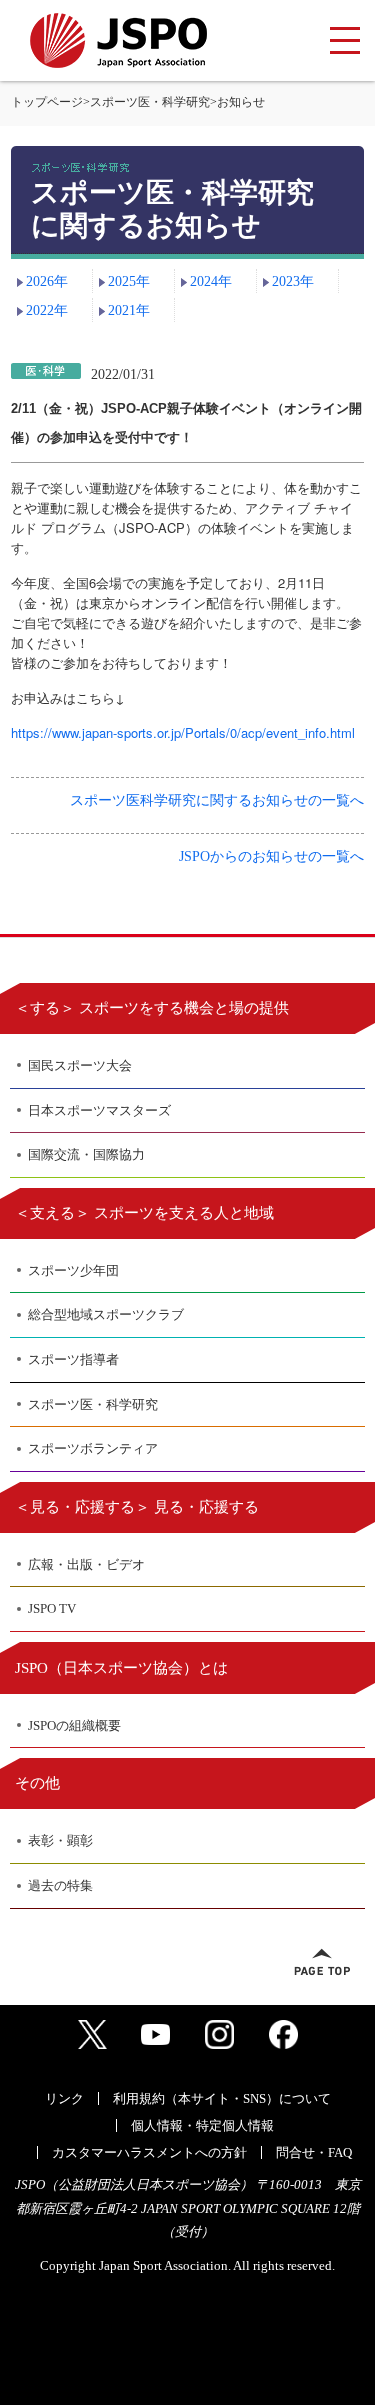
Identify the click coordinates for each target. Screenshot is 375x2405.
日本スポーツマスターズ (99, 1110)
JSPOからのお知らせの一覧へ (271, 856)
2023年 (293, 281)
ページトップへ (322, 1962)
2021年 (129, 310)
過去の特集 (60, 1885)
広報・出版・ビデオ (86, 1564)
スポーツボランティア (93, 1448)
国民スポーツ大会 (80, 1065)
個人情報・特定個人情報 (202, 2125)
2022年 (47, 310)
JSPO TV (52, 1608)
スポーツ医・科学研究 (150, 102)
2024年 (211, 281)
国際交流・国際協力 (86, 1154)
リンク (64, 2098)
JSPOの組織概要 (74, 1725)
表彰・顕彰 (60, 1840)
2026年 (47, 281)
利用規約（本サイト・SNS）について (222, 2098)
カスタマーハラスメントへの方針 (149, 2152)
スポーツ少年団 (73, 1270)
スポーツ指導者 (73, 1359)
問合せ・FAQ (314, 2152)
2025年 (129, 281)
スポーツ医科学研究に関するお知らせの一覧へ (217, 800)
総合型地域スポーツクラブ (106, 1314)
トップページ (47, 102)
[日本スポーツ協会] (118, 40)
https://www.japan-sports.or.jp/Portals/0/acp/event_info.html (183, 732)
